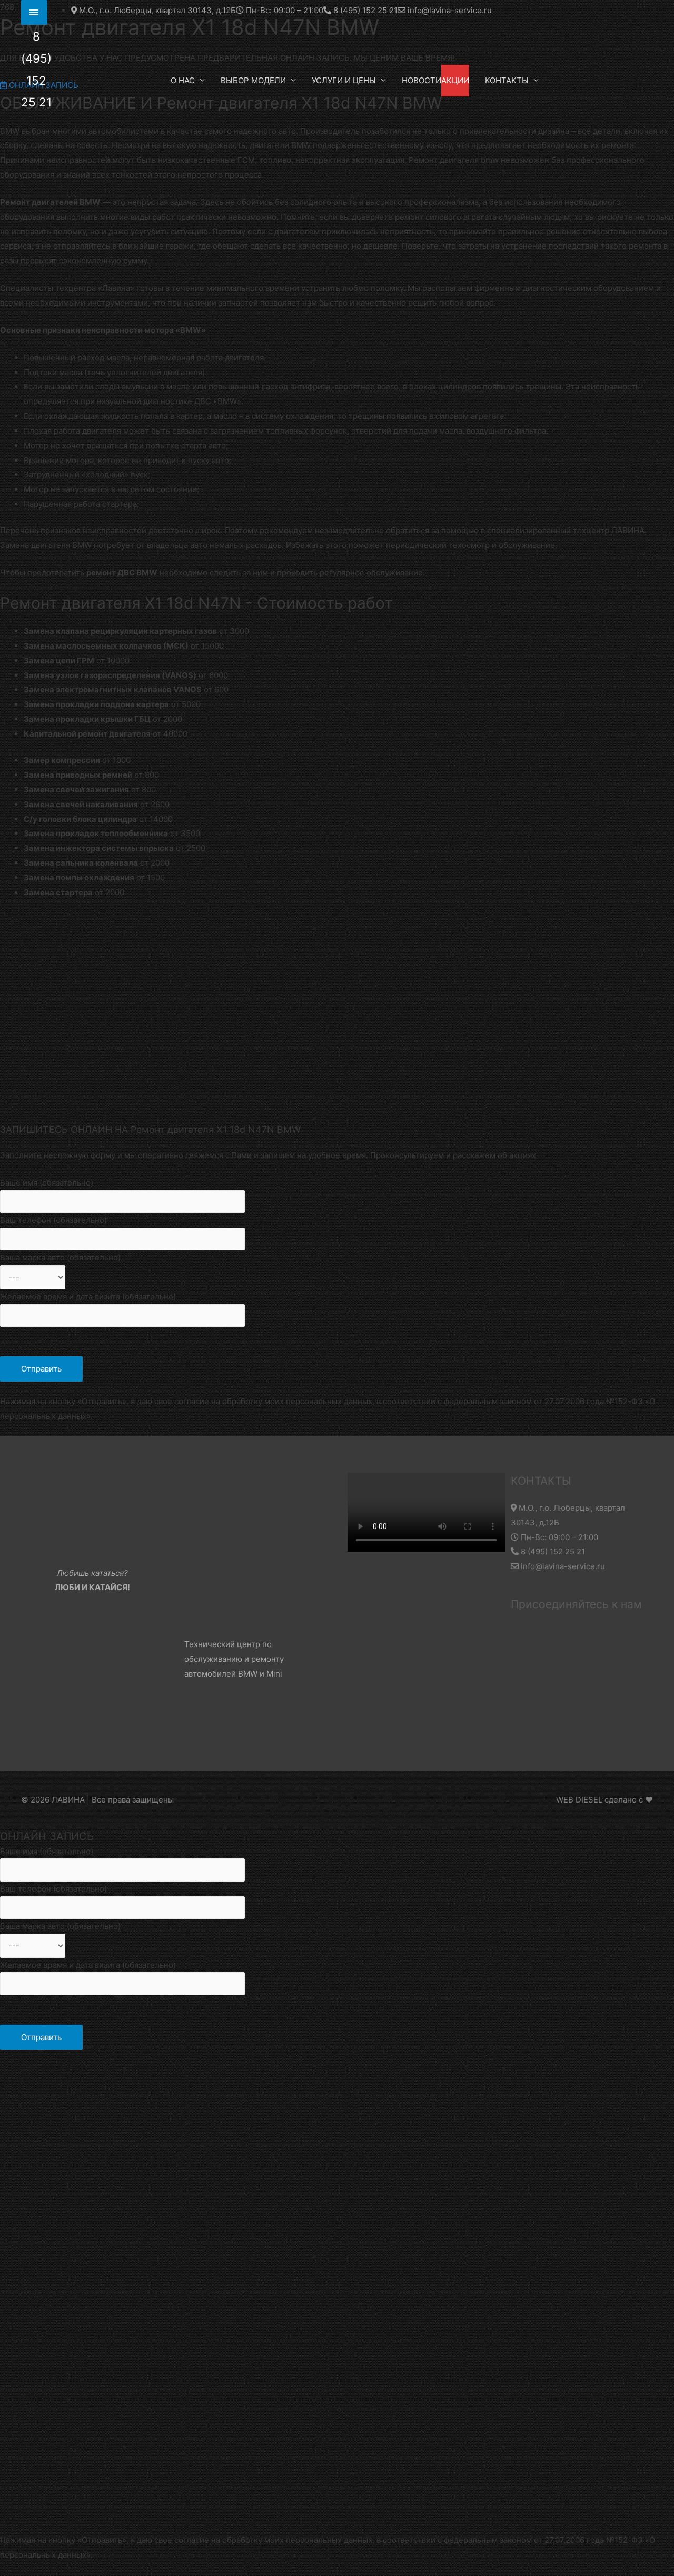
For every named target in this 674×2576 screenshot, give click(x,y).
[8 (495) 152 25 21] (34, 12)
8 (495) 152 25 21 (552, 1551)
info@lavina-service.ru (562, 1566)
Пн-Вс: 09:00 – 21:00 (558, 1537)
